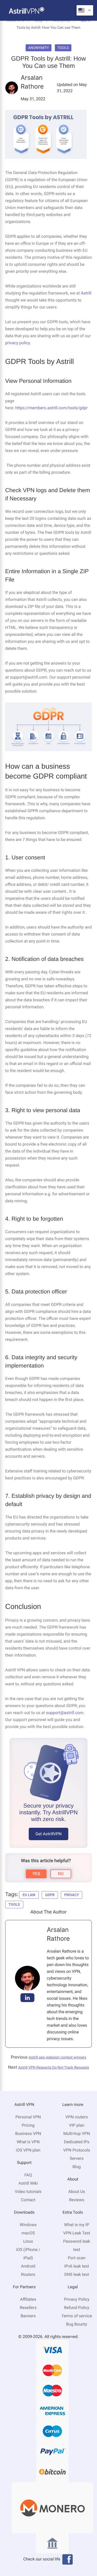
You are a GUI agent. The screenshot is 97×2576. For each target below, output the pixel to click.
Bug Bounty (77, 2324)
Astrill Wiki (28, 2183)
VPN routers (77, 2117)
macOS (28, 2233)
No (61, 1874)
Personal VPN (28, 2117)
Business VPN (28, 2134)
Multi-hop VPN (77, 2134)
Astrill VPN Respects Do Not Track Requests (54, 2068)
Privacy (72, 1895)
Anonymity (39, 48)
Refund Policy (77, 2308)
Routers (28, 2274)
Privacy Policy (77, 2299)
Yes (36, 1874)
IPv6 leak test (77, 2266)
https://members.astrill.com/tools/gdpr (51, 408)
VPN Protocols (77, 2150)
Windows (28, 2225)
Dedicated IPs (77, 2142)
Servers (77, 2158)
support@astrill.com (65, 1713)
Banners (28, 2316)
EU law (29, 1895)
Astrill (86, 293)
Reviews (77, 2200)
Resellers (28, 2308)
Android (28, 2266)
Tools (63, 48)
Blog (77, 2167)
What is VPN (28, 2142)
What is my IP (77, 2225)
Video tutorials (28, 2192)
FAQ (28, 2175)
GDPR (50, 1895)
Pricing (28, 2125)
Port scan (77, 2258)
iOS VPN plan (28, 2150)
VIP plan (77, 2125)
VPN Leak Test (77, 2233)
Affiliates (28, 2299)
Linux (28, 2241)
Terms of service (77, 2316)
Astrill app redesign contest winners (57, 2057)
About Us (77, 2192)
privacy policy (18, 343)
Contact (28, 2200)
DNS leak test (77, 2274)
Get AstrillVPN (48, 1834)
